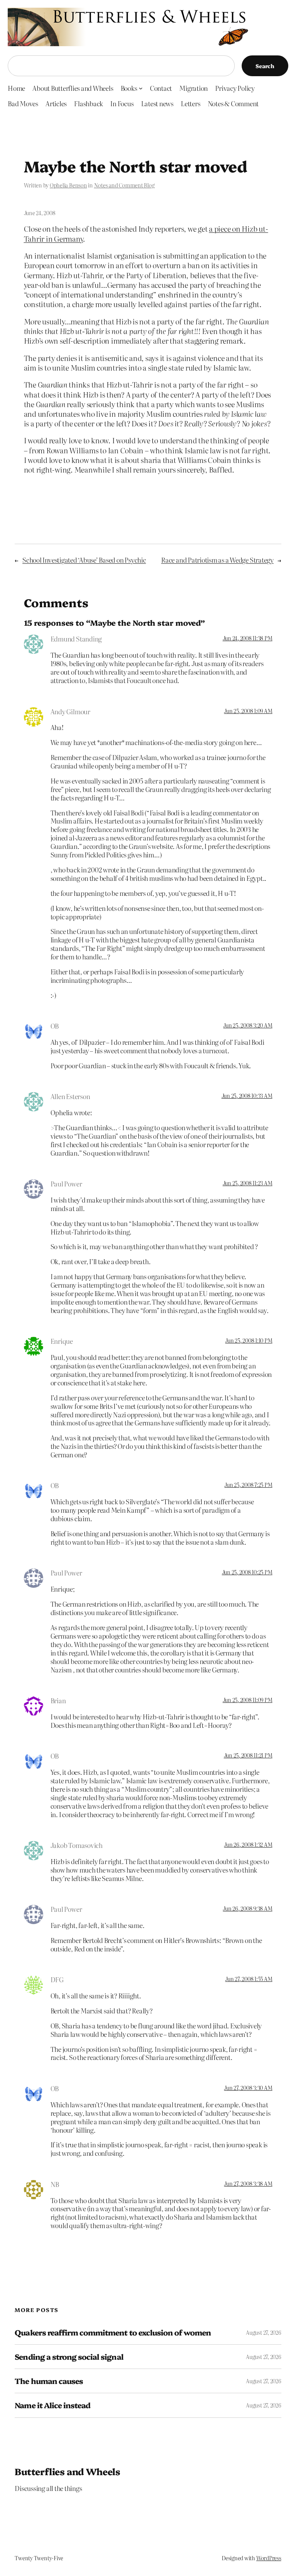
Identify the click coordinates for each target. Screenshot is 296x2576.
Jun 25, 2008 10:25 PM (247, 1572)
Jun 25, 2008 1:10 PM (249, 1340)
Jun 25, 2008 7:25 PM (248, 1485)
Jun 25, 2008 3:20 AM (248, 1025)
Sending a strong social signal (69, 2357)
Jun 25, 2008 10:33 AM (247, 1096)
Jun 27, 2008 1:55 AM (249, 1979)
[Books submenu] (141, 88)
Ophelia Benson (68, 185)
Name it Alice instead (52, 2405)
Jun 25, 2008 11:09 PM (248, 1700)
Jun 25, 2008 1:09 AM (248, 711)
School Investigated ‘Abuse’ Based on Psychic (84, 560)
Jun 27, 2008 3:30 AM (248, 2088)
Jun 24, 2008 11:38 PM (248, 638)
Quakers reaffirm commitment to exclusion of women (113, 2332)
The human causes (49, 2381)
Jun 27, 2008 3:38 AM (248, 2183)
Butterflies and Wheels (67, 2471)
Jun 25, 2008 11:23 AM (248, 1183)
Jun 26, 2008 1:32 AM (248, 1844)
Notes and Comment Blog (124, 185)
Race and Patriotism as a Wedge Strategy (217, 560)
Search (265, 66)
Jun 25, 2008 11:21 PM (248, 1755)
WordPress (269, 2558)
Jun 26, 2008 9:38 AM (247, 1908)
